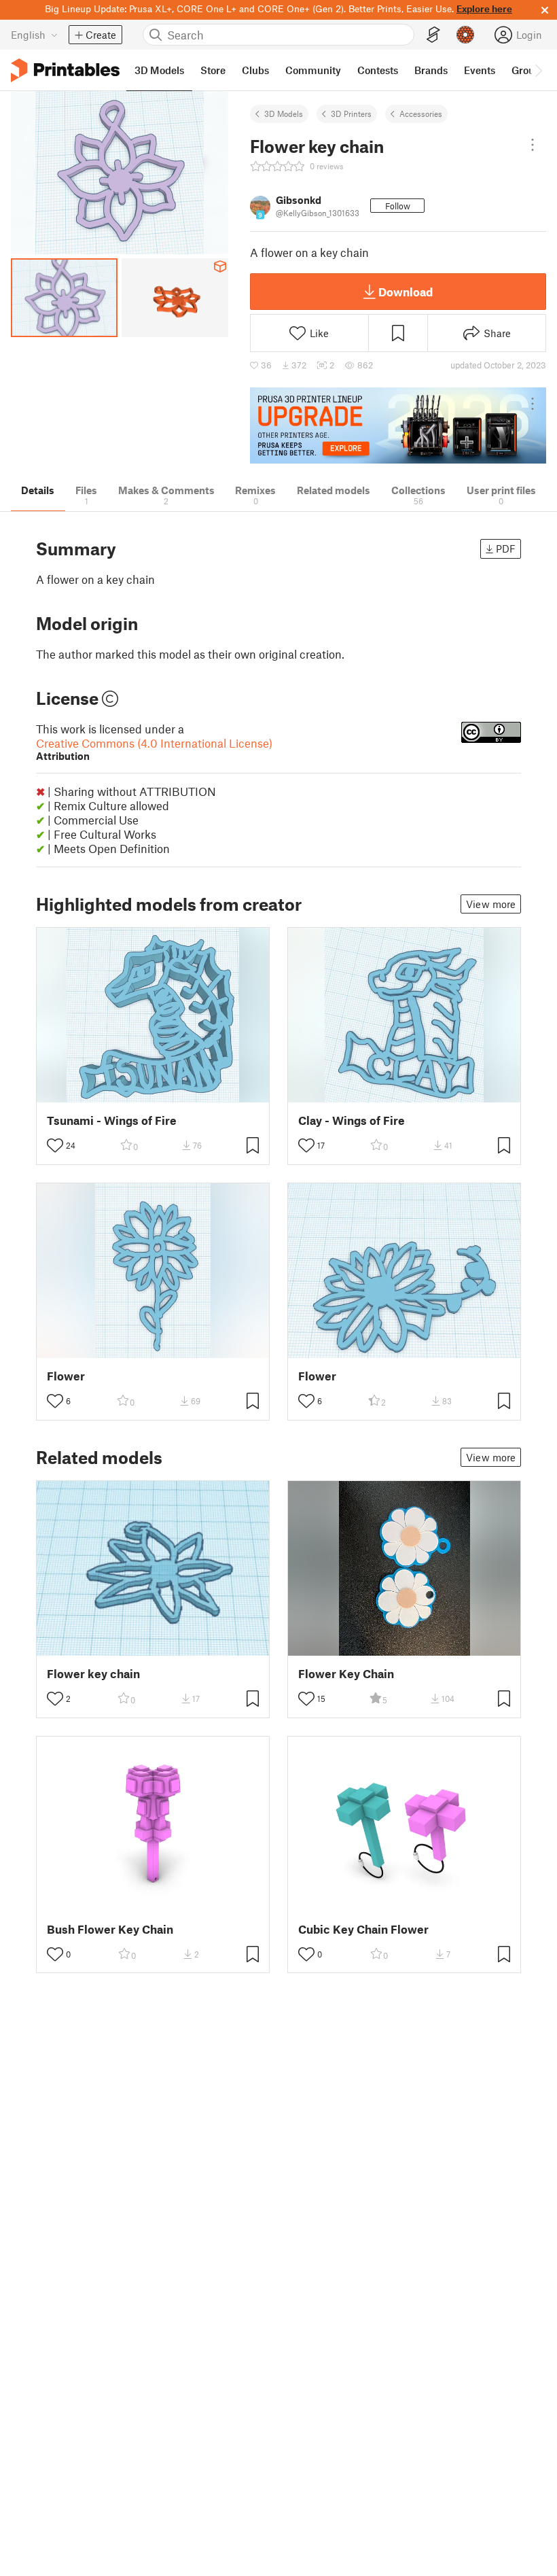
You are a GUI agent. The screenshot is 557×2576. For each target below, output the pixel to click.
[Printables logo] (65, 70)
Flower (66, 1376)
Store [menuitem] (213, 70)
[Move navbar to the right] (538, 70)
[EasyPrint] (433, 35)
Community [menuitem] (313, 70)
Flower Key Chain (346, 1674)
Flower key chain (93, 1674)
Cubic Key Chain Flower (363, 1929)
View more (491, 904)
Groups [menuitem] (528, 70)
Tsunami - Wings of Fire (112, 1120)
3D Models (284, 114)
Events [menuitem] (480, 70)
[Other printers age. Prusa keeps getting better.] (398, 426)
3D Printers (351, 114)
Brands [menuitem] (431, 70)
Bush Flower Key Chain (110, 1929)
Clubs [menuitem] (255, 70)
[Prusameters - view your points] (465, 35)
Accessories (421, 114)
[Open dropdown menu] (533, 145)
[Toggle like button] (55, 1145)
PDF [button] (506, 549)
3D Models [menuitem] (159, 70)
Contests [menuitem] (378, 70)
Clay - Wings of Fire (352, 1120)
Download (406, 292)
